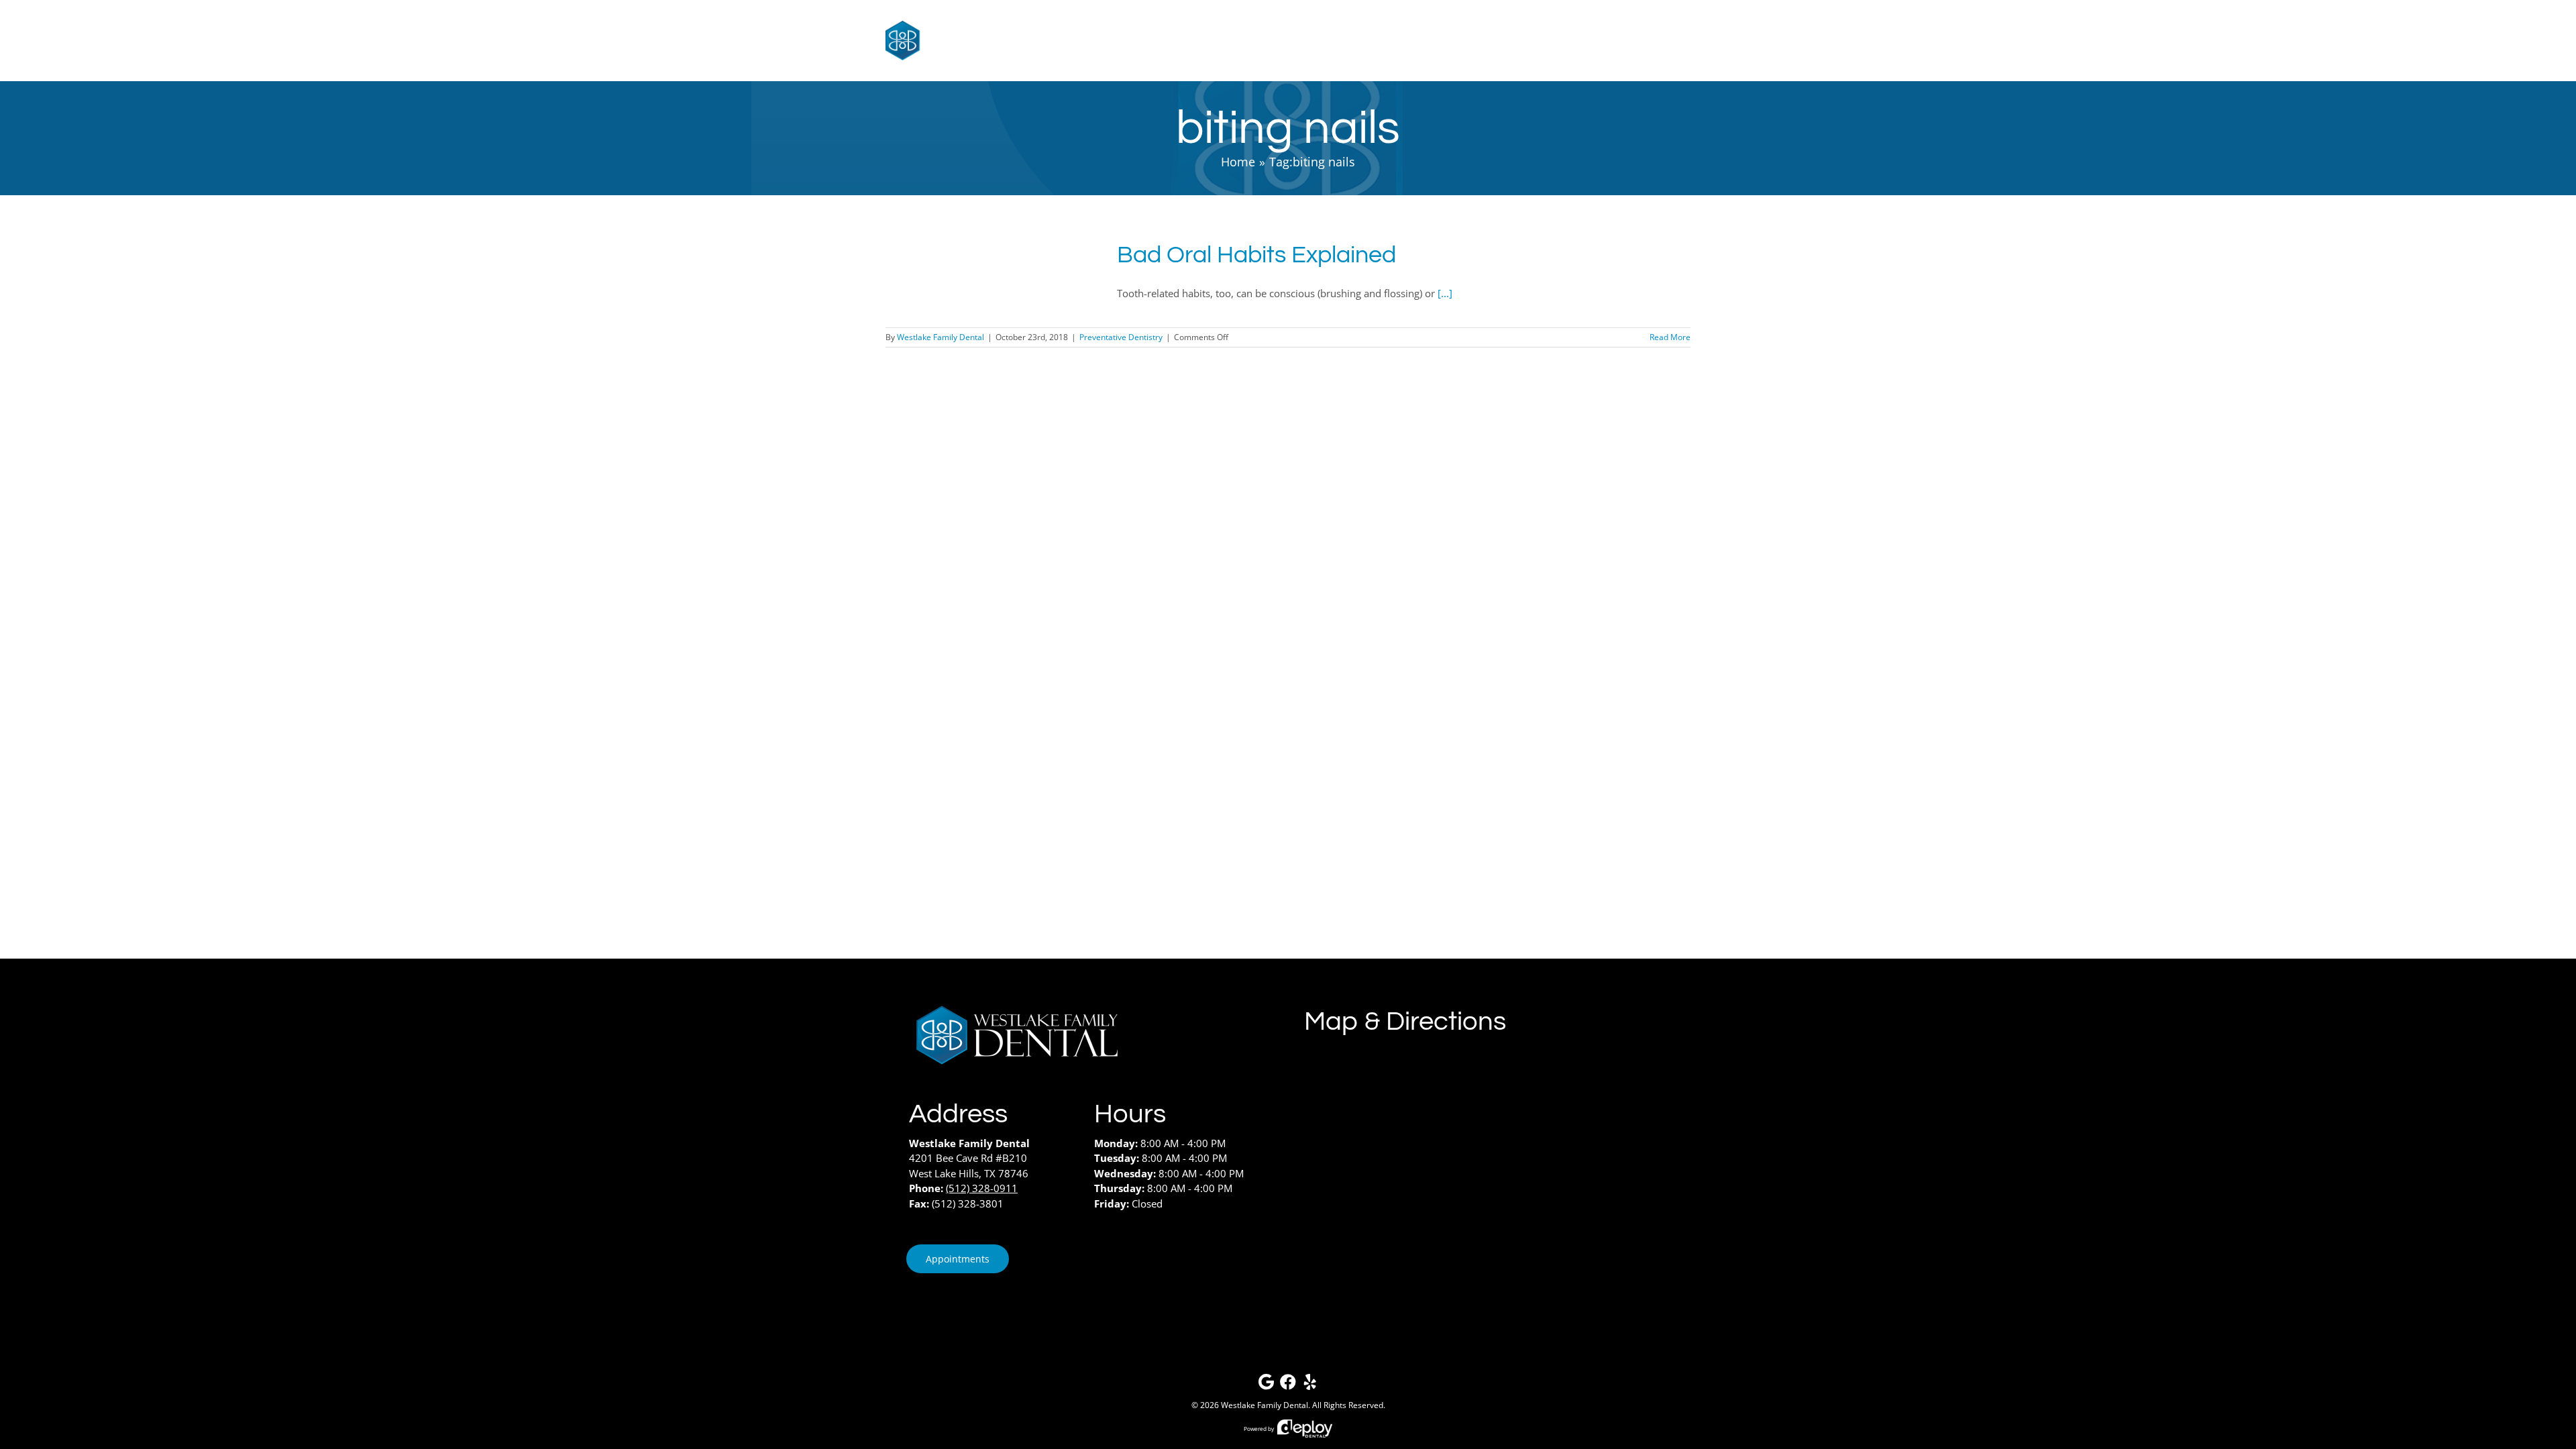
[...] (1445, 293)
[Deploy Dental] (1305, 1429)
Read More (1670, 337)
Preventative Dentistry (1121, 337)
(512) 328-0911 (982, 1188)
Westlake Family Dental (941, 337)
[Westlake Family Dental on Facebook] (1288, 1385)
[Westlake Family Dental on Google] (1266, 1385)
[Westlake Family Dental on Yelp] (1310, 1385)
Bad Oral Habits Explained (1256, 255)
